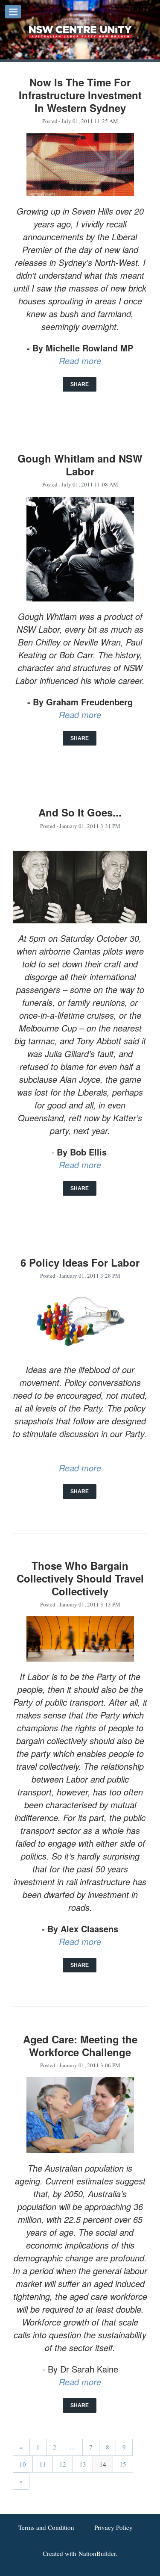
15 (123, 2464)
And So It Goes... (80, 812)
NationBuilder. (98, 2553)
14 (103, 2464)
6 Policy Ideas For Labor (80, 1262)
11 (43, 2464)
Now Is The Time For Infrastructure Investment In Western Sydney (80, 95)
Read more (80, 361)
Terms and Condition (46, 2527)
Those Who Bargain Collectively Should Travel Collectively (80, 1578)
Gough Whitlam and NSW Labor (80, 465)
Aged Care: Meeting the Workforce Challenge (80, 2045)
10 (23, 2464)
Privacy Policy (113, 2527)
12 (63, 2464)
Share (80, 384)
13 (83, 2464)
